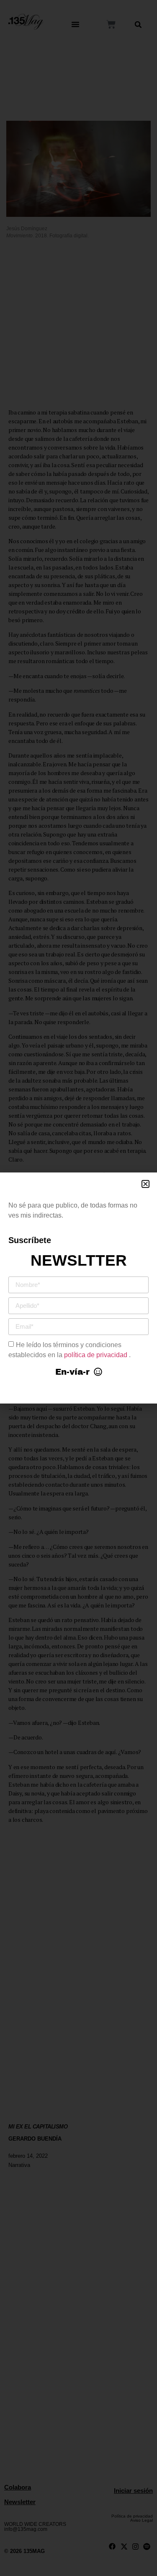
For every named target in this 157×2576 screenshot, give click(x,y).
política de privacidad (97, 1354)
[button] (145, 1184)
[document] (78, 1288)
